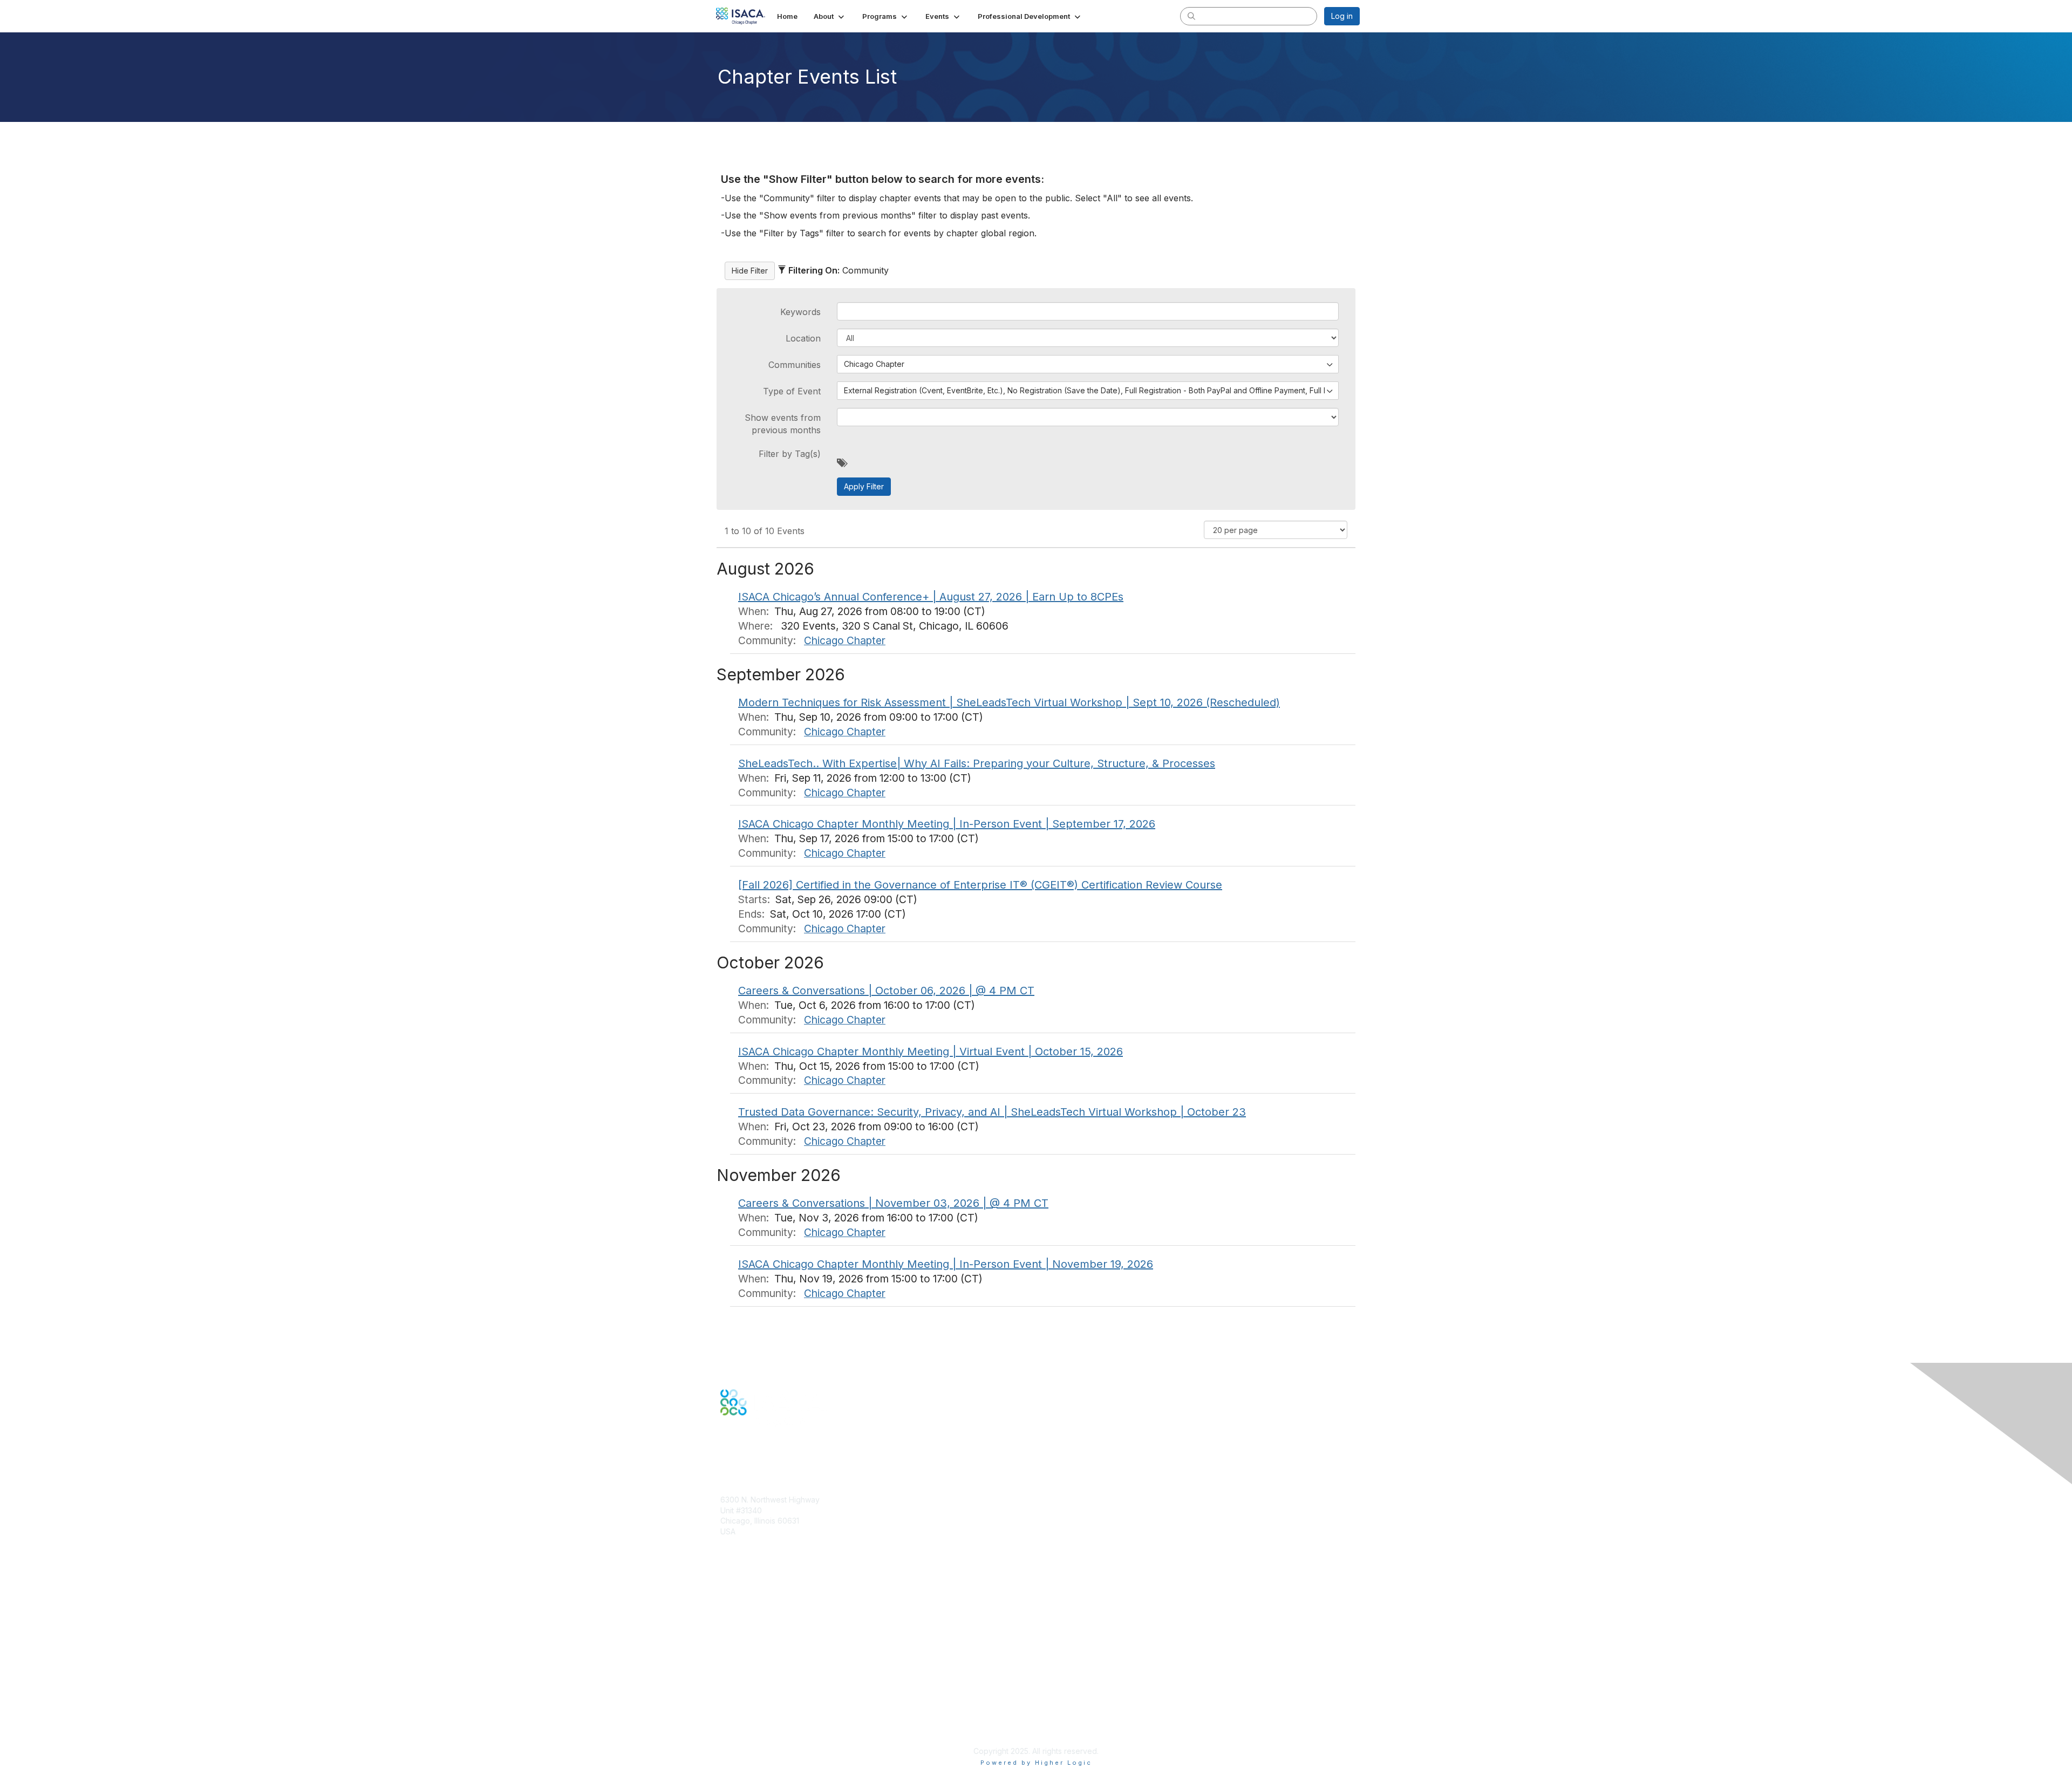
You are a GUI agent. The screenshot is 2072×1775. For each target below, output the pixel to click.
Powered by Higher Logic (1036, 1763)
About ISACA (743, 1677)
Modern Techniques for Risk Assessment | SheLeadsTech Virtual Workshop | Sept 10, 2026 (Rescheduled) (1009, 702)
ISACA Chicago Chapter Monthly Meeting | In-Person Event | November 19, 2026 (946, 1264)
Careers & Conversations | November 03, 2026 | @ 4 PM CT (893, 1203)
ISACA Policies (746, 1698)
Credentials (741, 1614)
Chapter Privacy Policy (761, 1735)
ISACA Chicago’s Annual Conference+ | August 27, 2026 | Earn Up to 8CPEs (931, 597)
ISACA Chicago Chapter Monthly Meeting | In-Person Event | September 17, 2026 (947, 824)
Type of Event (792, 391)
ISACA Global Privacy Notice (771, 1719)
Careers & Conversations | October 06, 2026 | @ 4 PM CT (886, 991)
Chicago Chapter (845, 640)
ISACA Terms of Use (756, 1708)
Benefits (735, 1604)
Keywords (800, 312)
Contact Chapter (749, 1547)
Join (728, 1593)
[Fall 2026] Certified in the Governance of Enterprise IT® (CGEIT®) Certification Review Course (980, 885)
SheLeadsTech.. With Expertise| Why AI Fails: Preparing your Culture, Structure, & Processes (977, 763)
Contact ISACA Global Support (775, 1631)
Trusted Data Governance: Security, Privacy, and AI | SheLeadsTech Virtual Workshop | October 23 (992, 1112)
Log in (1342, 16)
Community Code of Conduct (772, 1687)
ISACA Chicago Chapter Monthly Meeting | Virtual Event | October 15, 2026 (931, 1052)
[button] (830, 16)
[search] (1191, 16)
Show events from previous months (783, 424)
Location (803, 338)
